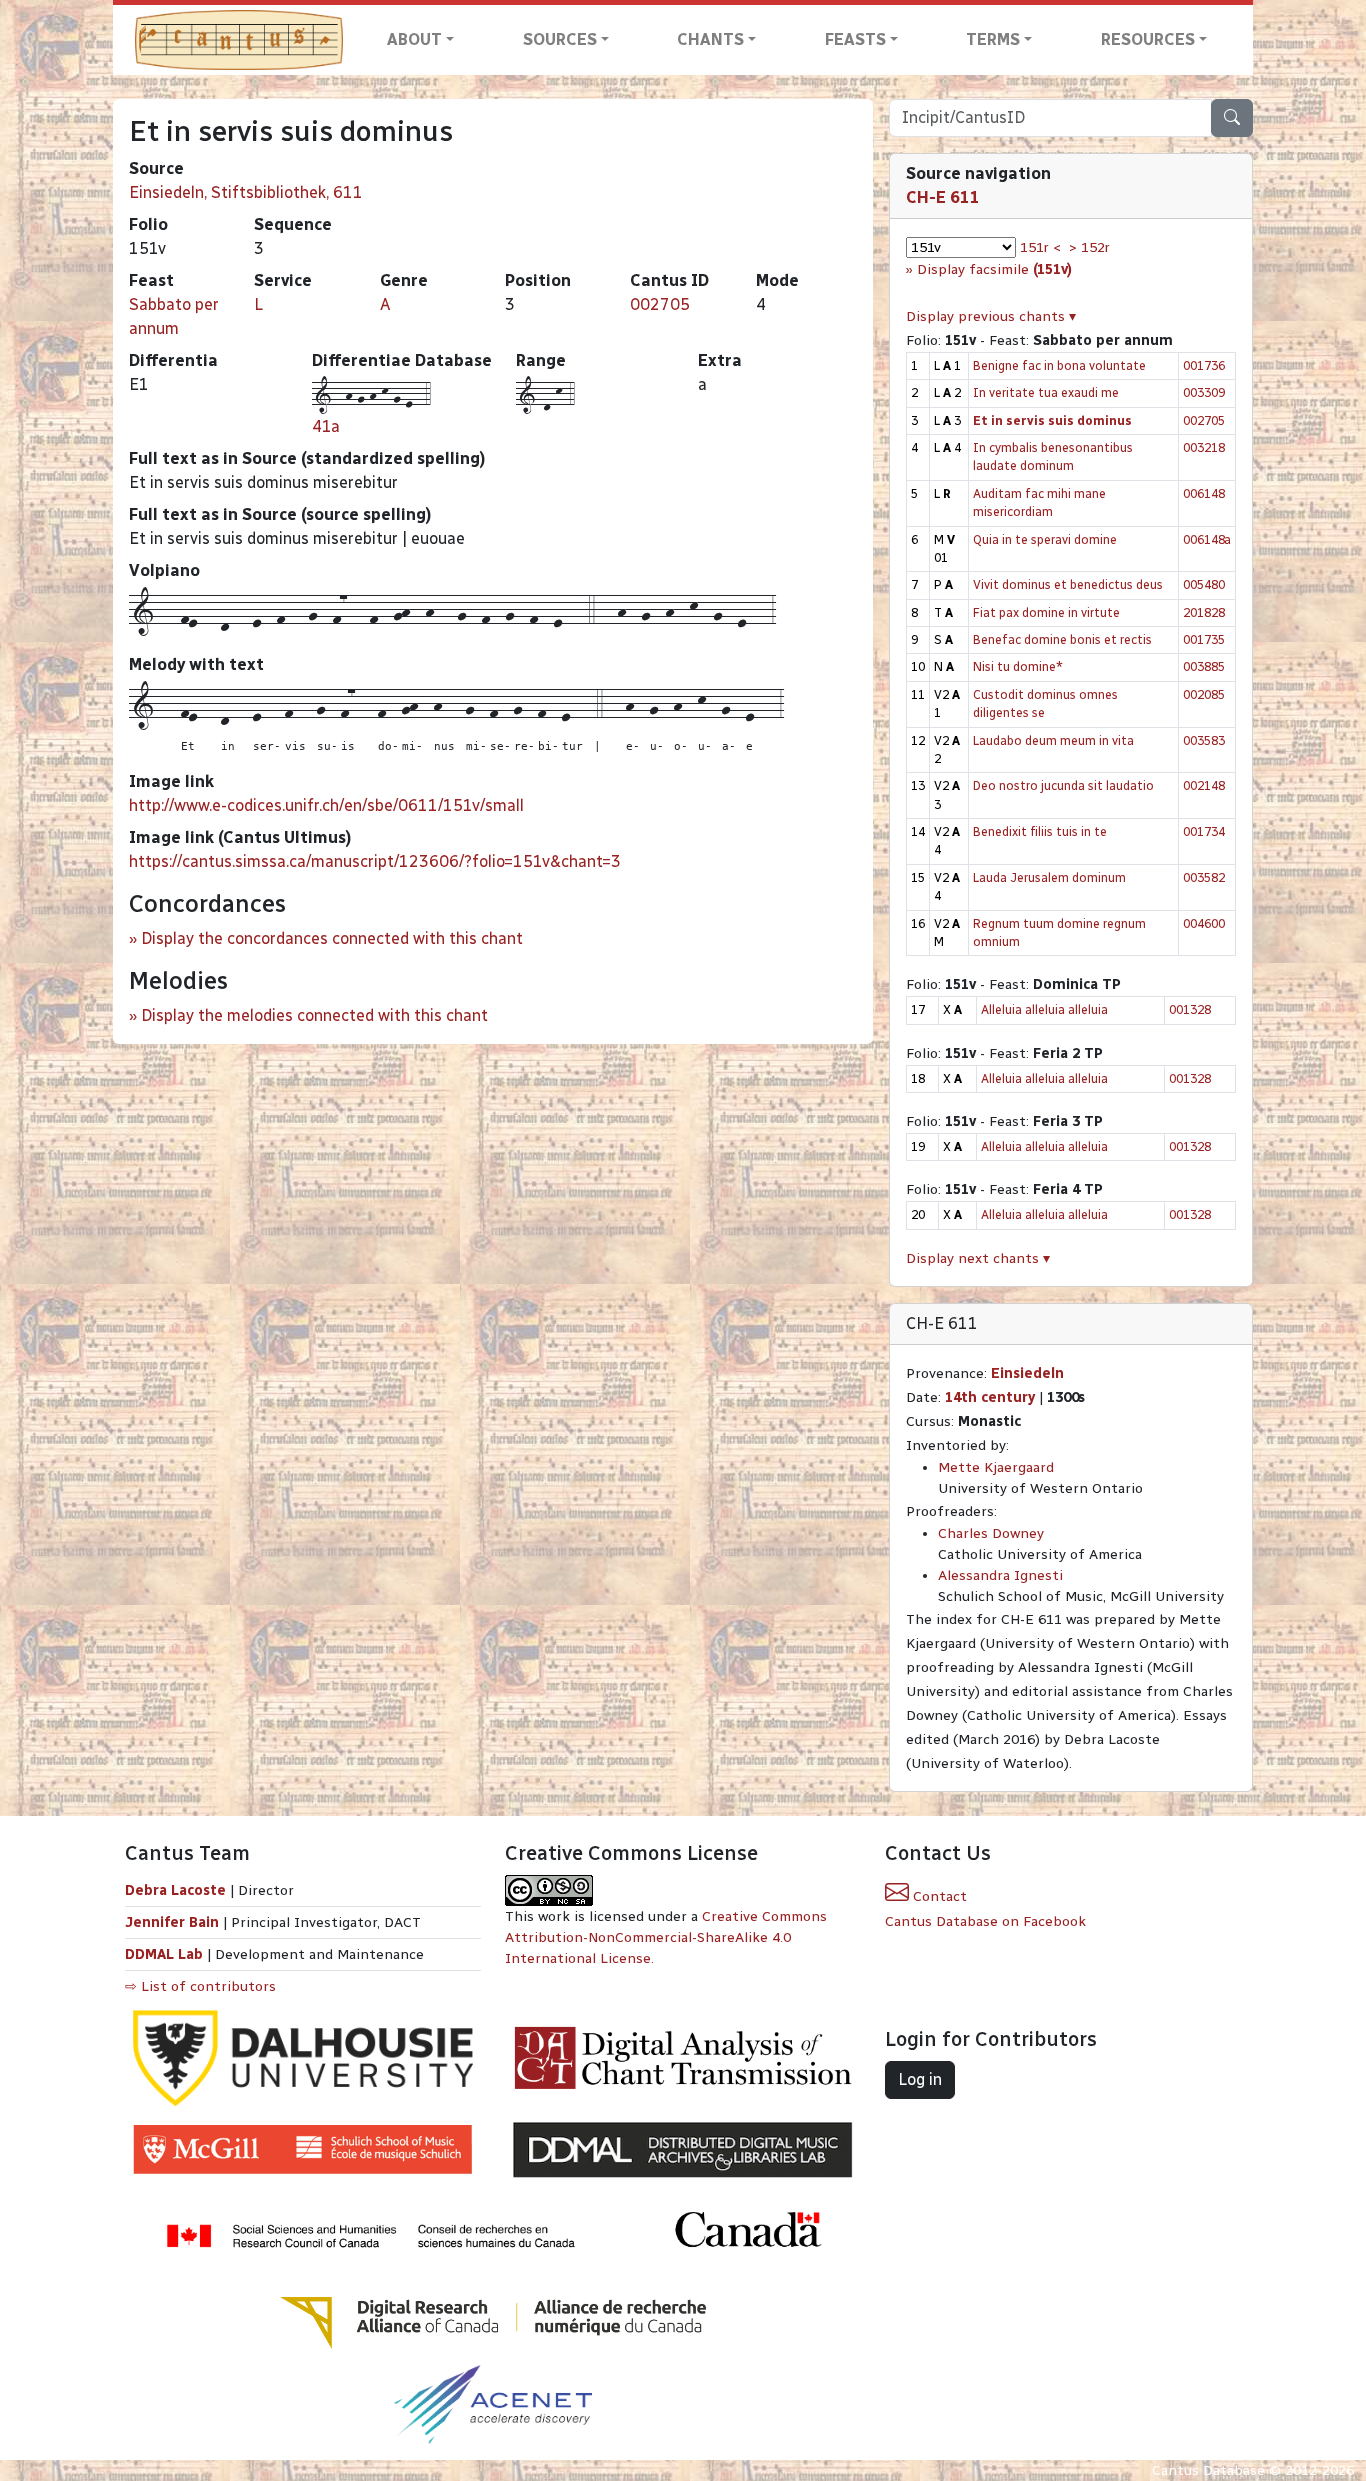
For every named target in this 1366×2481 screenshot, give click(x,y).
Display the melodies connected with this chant (314, 1015)
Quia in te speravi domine (1045, 539)
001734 (1204, 831)
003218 (1204, 447)
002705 (660, 304)
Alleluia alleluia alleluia (1044, 1009)
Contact (938, 1896)
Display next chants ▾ (978, 1258)
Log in (920, 2079)
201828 (1204, 612)
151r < (1040, 247)
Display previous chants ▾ (991, 316)
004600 (1204, 923)
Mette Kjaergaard (996, 1467)
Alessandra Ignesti (1000, 1575)
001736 (1204, 365)
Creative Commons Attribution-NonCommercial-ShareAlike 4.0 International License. (666, 1937)
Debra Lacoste (175, 1890)
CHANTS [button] (710, 39)
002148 (1204, 785)
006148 (1204, 493)
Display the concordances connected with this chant (332, 938)
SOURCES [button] (560, 39)
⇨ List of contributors (200, 1986)
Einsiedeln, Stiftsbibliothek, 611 (246, 192)
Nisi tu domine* (1018, 666)
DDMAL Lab (164, 1954)
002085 (1204, 694)
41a (326, 426)
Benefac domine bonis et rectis (1062, 639)
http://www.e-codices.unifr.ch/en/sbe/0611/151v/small (326, 805)
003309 (1204, 392)
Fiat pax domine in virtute (1046, 612)
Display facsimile (994, 269)
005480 (1204, 584)
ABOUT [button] (414, 39)
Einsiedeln (1027, 1373)
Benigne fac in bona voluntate (1059, 365)
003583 (1204, 740)
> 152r (1089, 247)
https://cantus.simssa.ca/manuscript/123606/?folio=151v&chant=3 (375, 861)
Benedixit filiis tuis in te (1040, 831)
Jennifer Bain (174, 1922)
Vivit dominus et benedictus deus (1068, 584)
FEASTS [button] (855, 39)
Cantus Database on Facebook (985, 1921)
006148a (1207, 539)
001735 (1204, 639)
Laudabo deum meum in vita (1053, 740)
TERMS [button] (993, 39)
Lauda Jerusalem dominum (1049, 877)
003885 (1204, 666)
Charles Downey (991, 1533)
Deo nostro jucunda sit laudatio (1063, 785)
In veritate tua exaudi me (1046, 392)
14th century (990, 1397)
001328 (1190, 1009)
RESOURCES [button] (1148, 39)
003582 (1204, 877)
